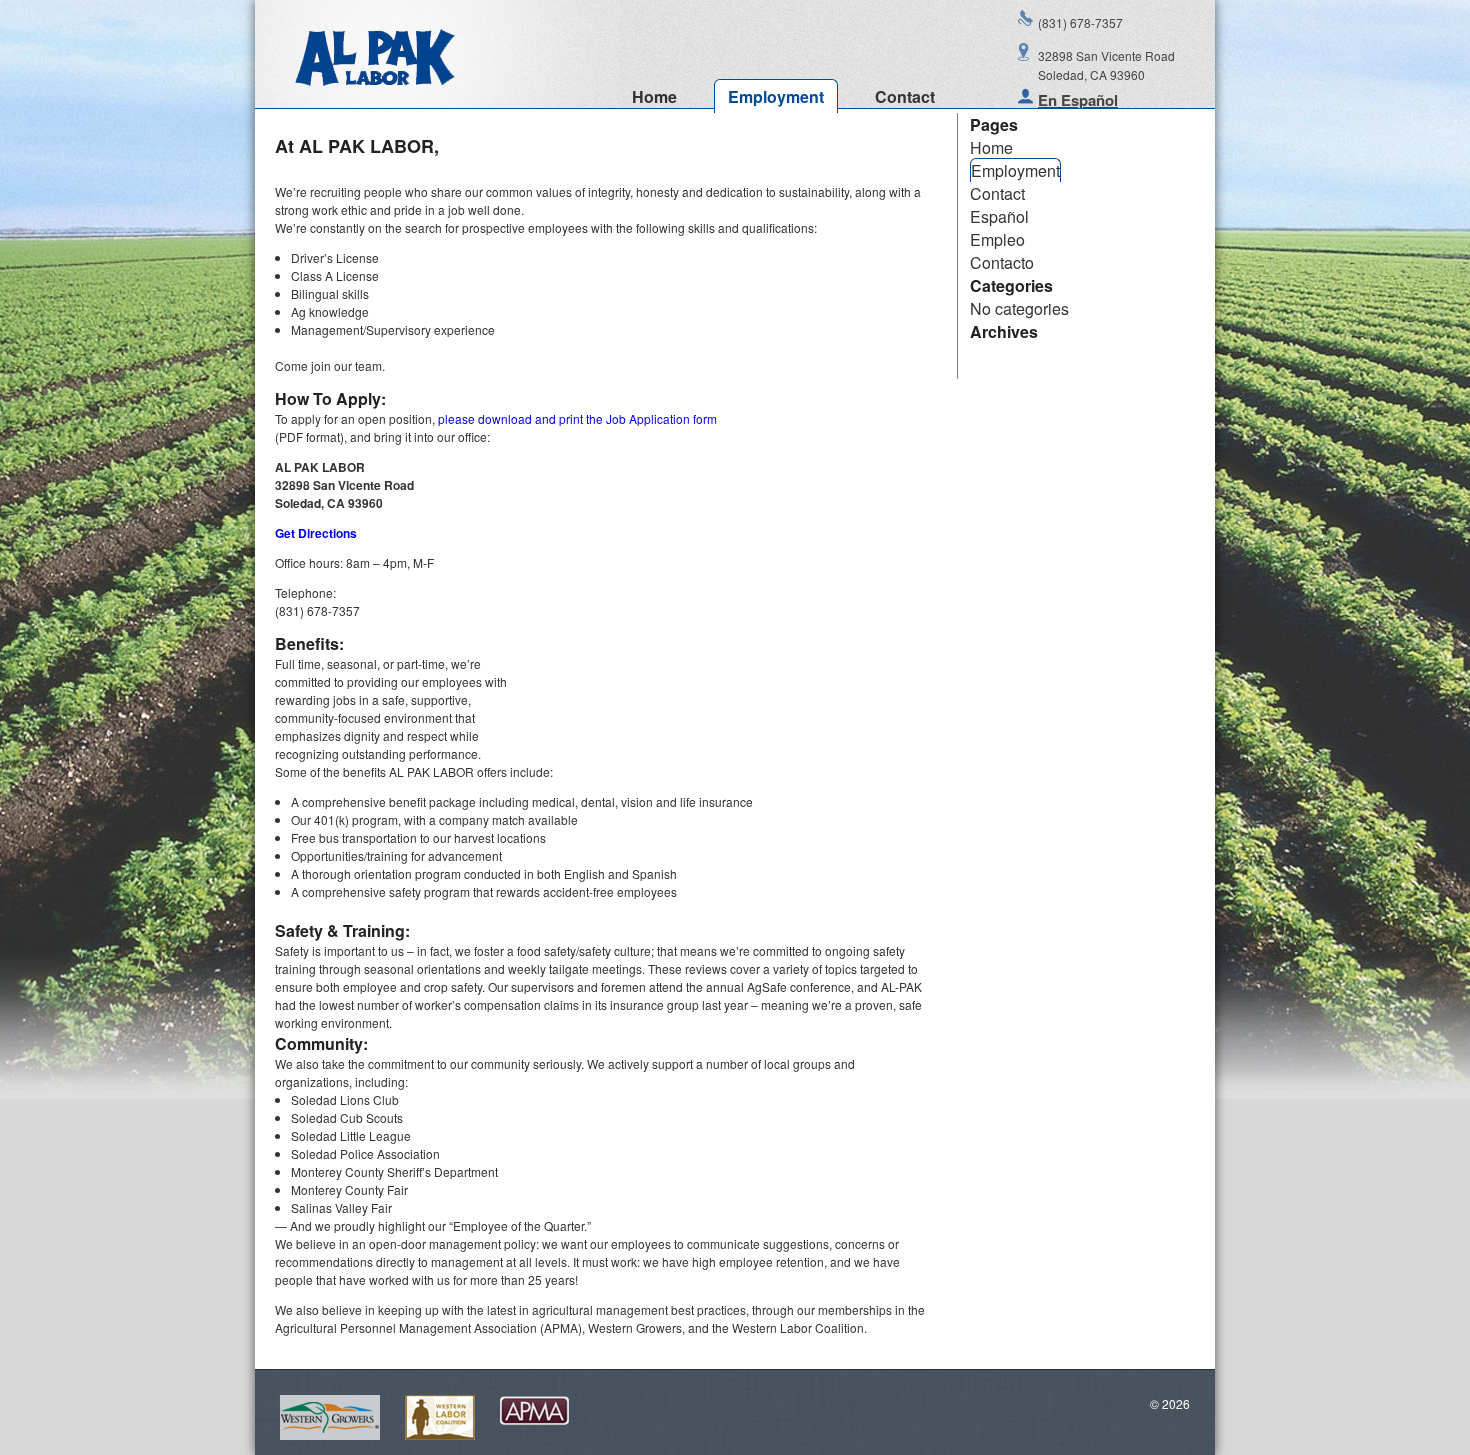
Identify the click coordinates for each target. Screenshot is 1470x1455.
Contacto (1002, 262)
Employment (776, 96)
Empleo (997, 239)
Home (654, 96)
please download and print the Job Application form (577, 418)
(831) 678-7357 (1080, 22)
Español (999, 216)
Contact (905, 96)
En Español (1078, 100)
